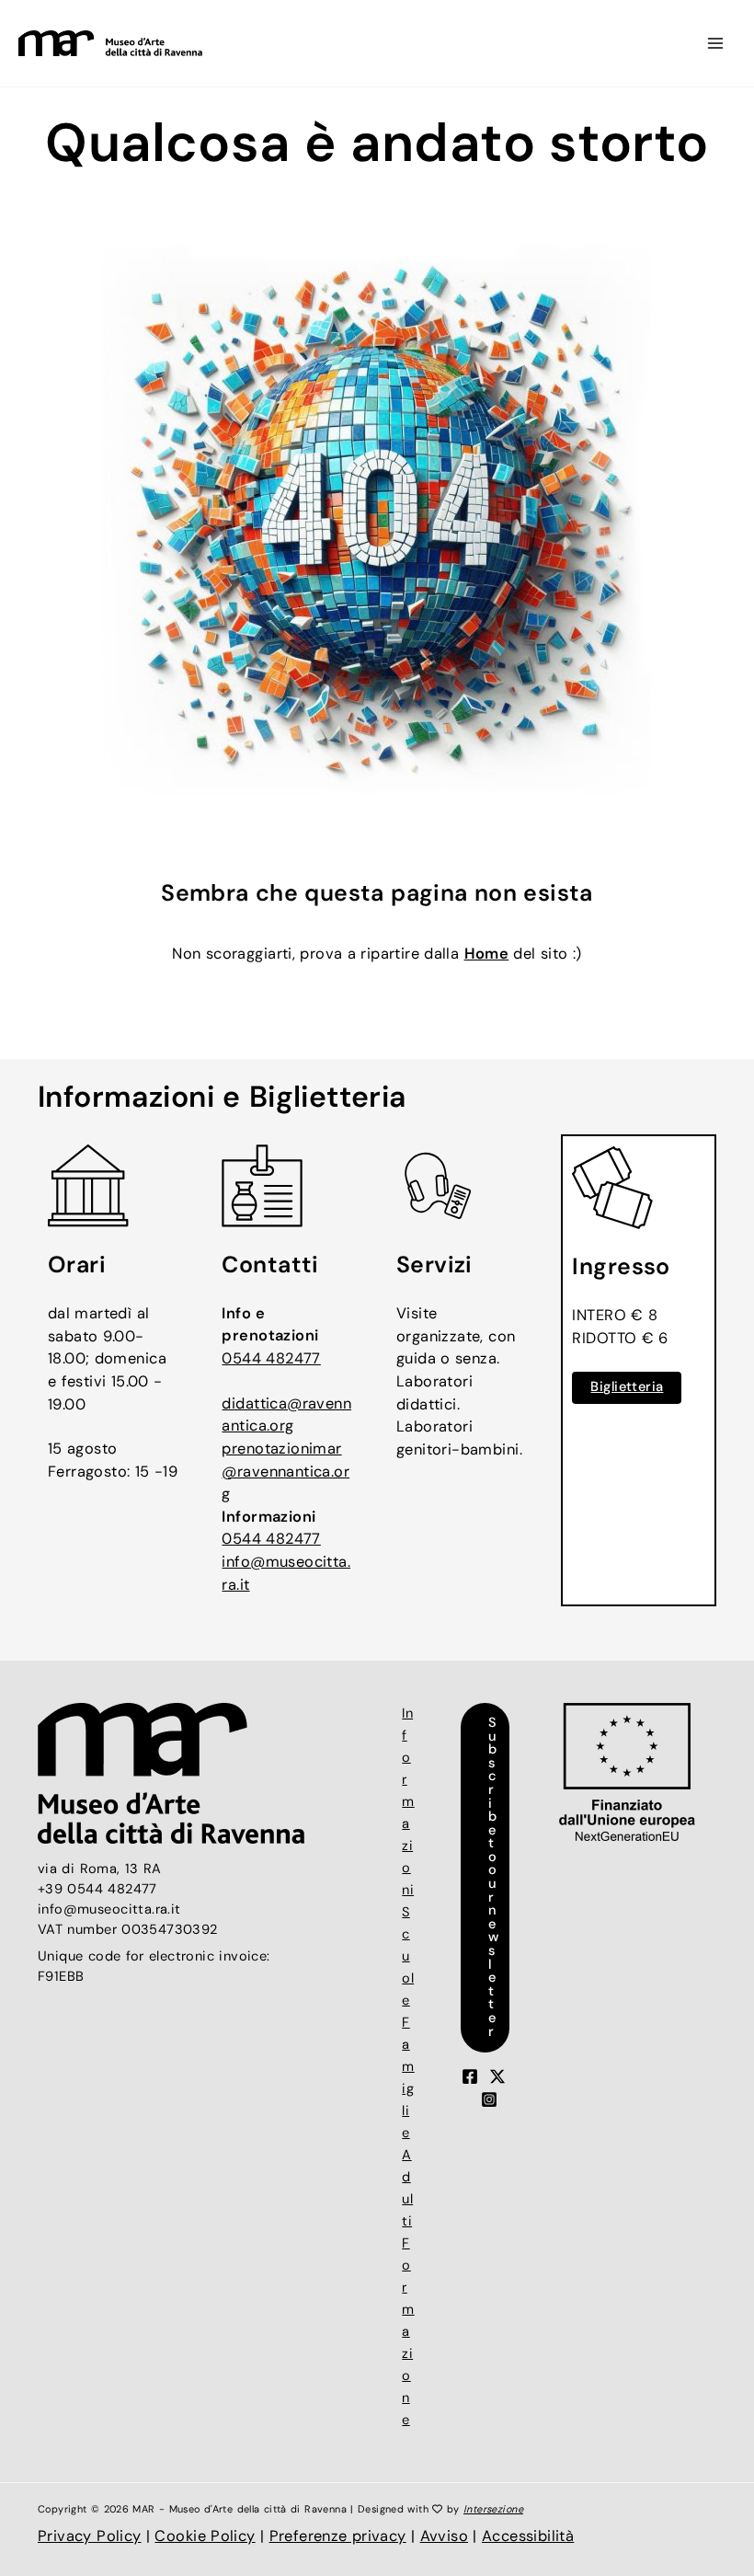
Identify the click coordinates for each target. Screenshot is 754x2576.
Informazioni (408, 1802)
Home (487, 954)
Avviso (444, 2536)
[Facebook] (470, 2076)
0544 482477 (271, 1358)
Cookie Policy (205, 2536)
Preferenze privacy (338, 2536)
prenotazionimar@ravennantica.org (286, 1471)
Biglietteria (627, 1387)
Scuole (408, 1956)
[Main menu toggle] (715, 44)
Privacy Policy (90, 2536)
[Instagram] (489, 2099)
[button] (486, 1878)
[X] (497, 2076)
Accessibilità (528, 2536)
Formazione (408, 2332)
